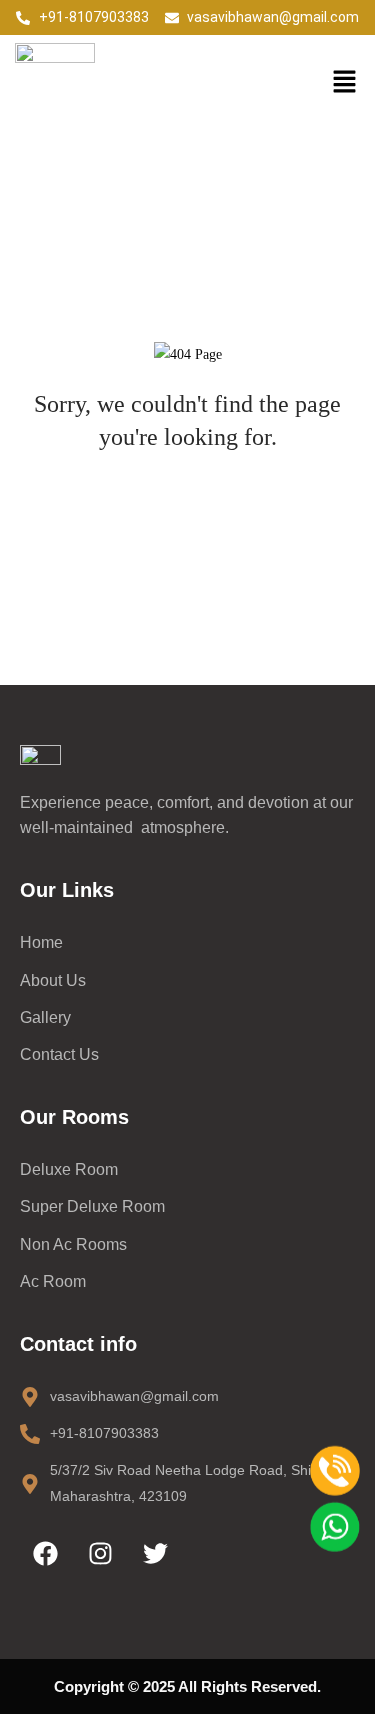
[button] (345, 83)
